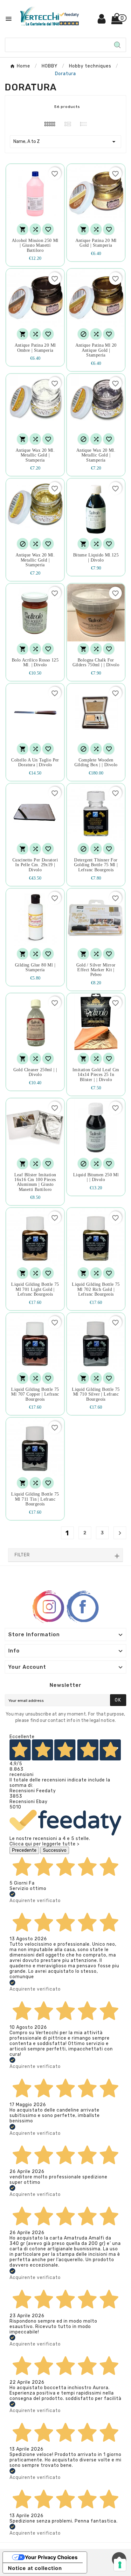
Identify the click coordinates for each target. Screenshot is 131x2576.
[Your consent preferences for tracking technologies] (120, 2565)
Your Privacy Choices (51, 2557)
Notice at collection (35, 2568)
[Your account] (102, 21)
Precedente (24, 1850)
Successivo (55, 1850)
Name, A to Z (65, 142)
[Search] (117, 45)
